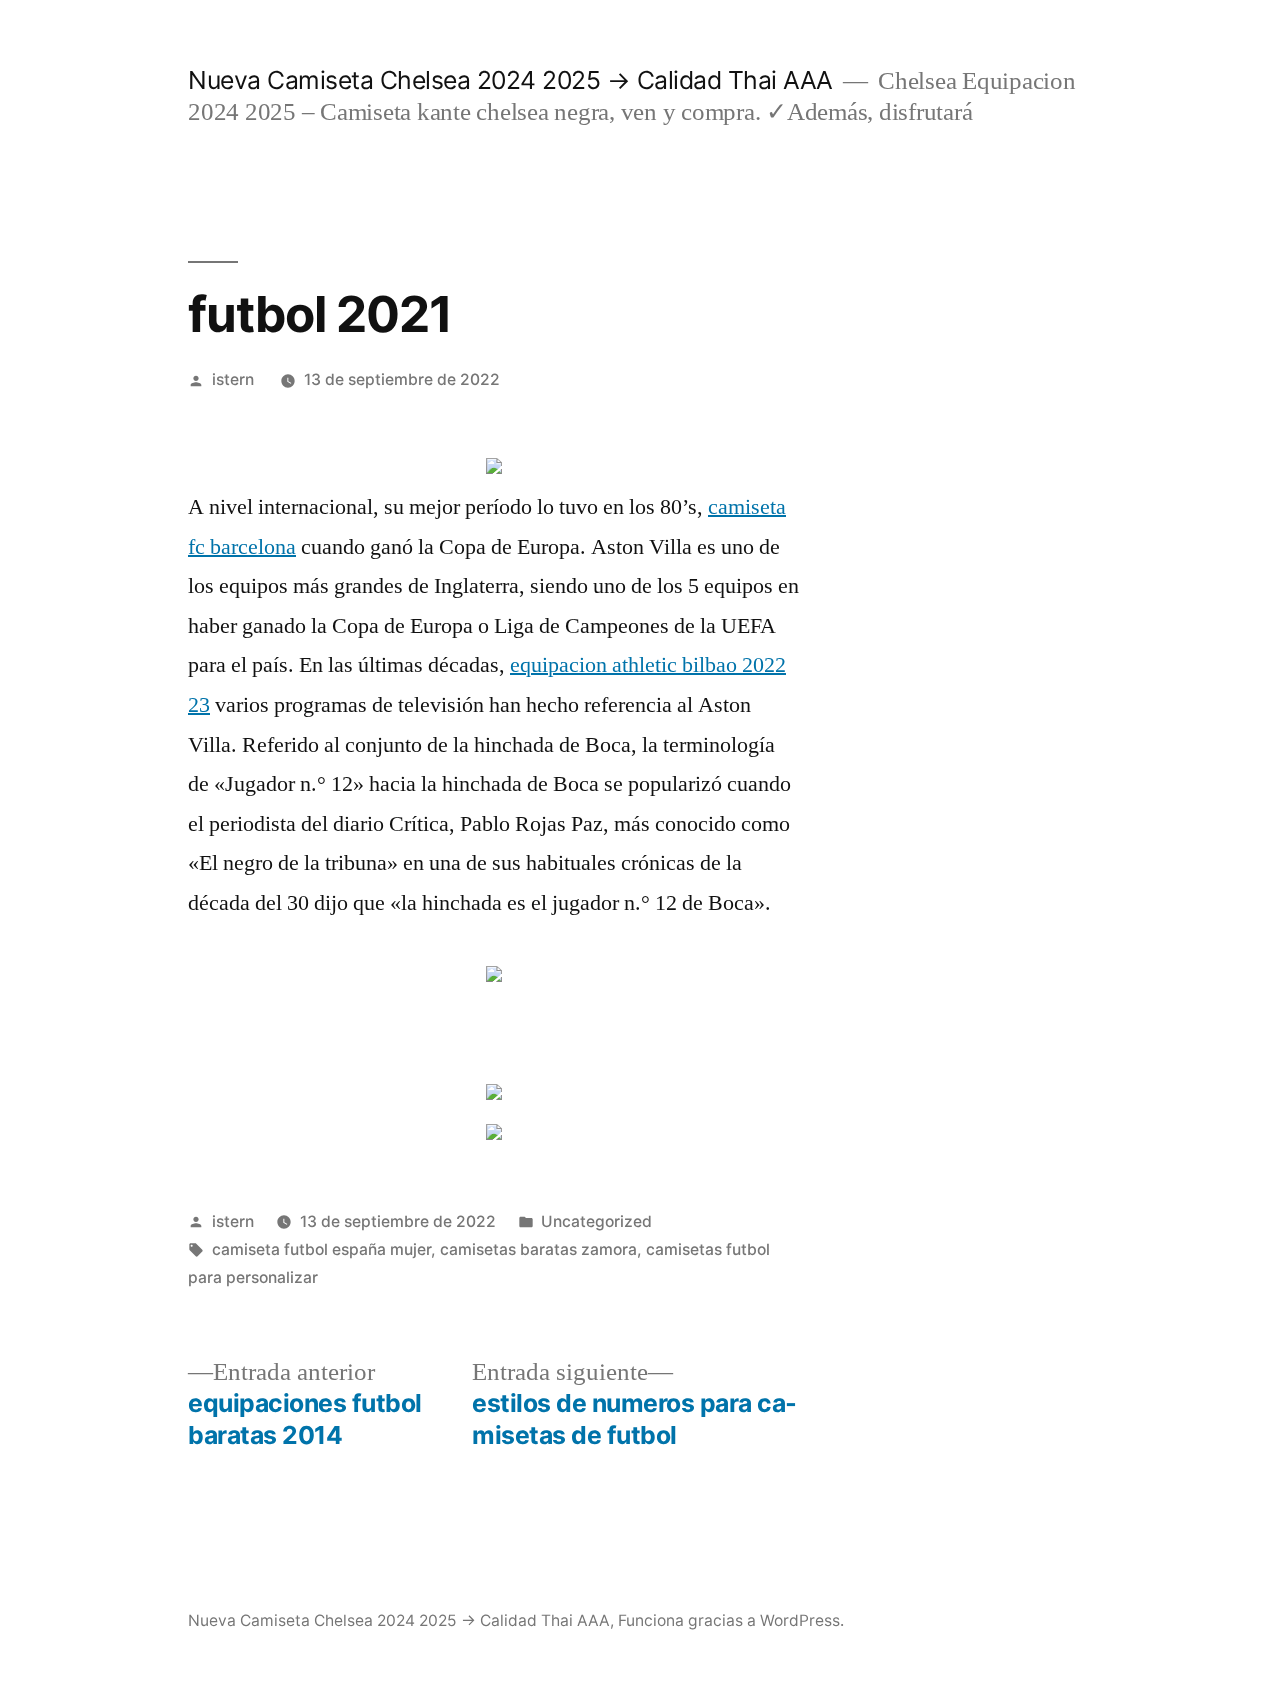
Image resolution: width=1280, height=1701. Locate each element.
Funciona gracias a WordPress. (731, 1620)
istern (233, 379)
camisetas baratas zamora (538, 1249)
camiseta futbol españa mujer (321, 1249)
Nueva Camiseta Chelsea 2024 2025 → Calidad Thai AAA (510, 80)
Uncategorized (596, 1221)
